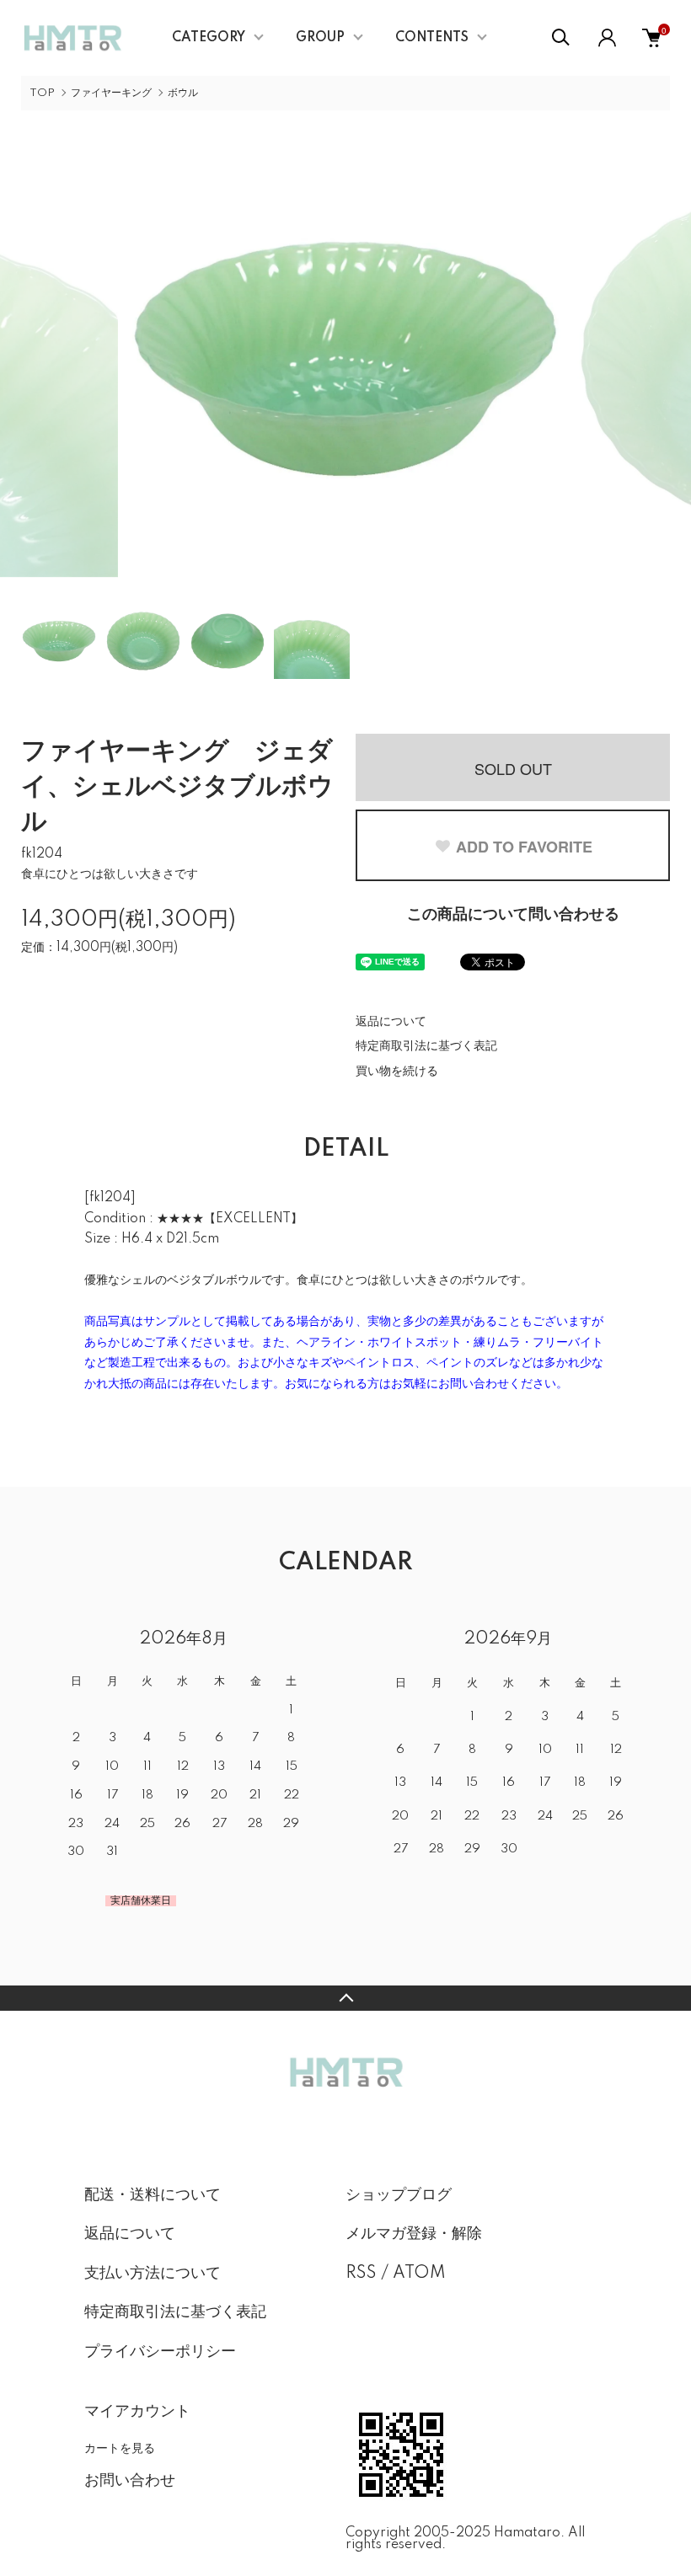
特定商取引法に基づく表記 (426, 1046)
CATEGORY (209, 38)
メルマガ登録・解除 (414, 2234)
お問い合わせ (130, 2481)
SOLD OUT (513, 768)
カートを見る (120, 2447)
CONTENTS (432, 38)
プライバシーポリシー (160, 2352)
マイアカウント (137, 2412)
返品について (391, 1022)
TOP (42, 93)
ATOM (419, 2274)
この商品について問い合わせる (513, 915)
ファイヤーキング (111, 93)
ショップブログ (399, 2195)
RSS (361, 2274)
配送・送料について (153, 2195)
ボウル (183, 93)
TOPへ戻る (345, 1998)
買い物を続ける (397, 1072)
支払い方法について (153, 2274)
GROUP (320, 38)
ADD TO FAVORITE (524, 847)
